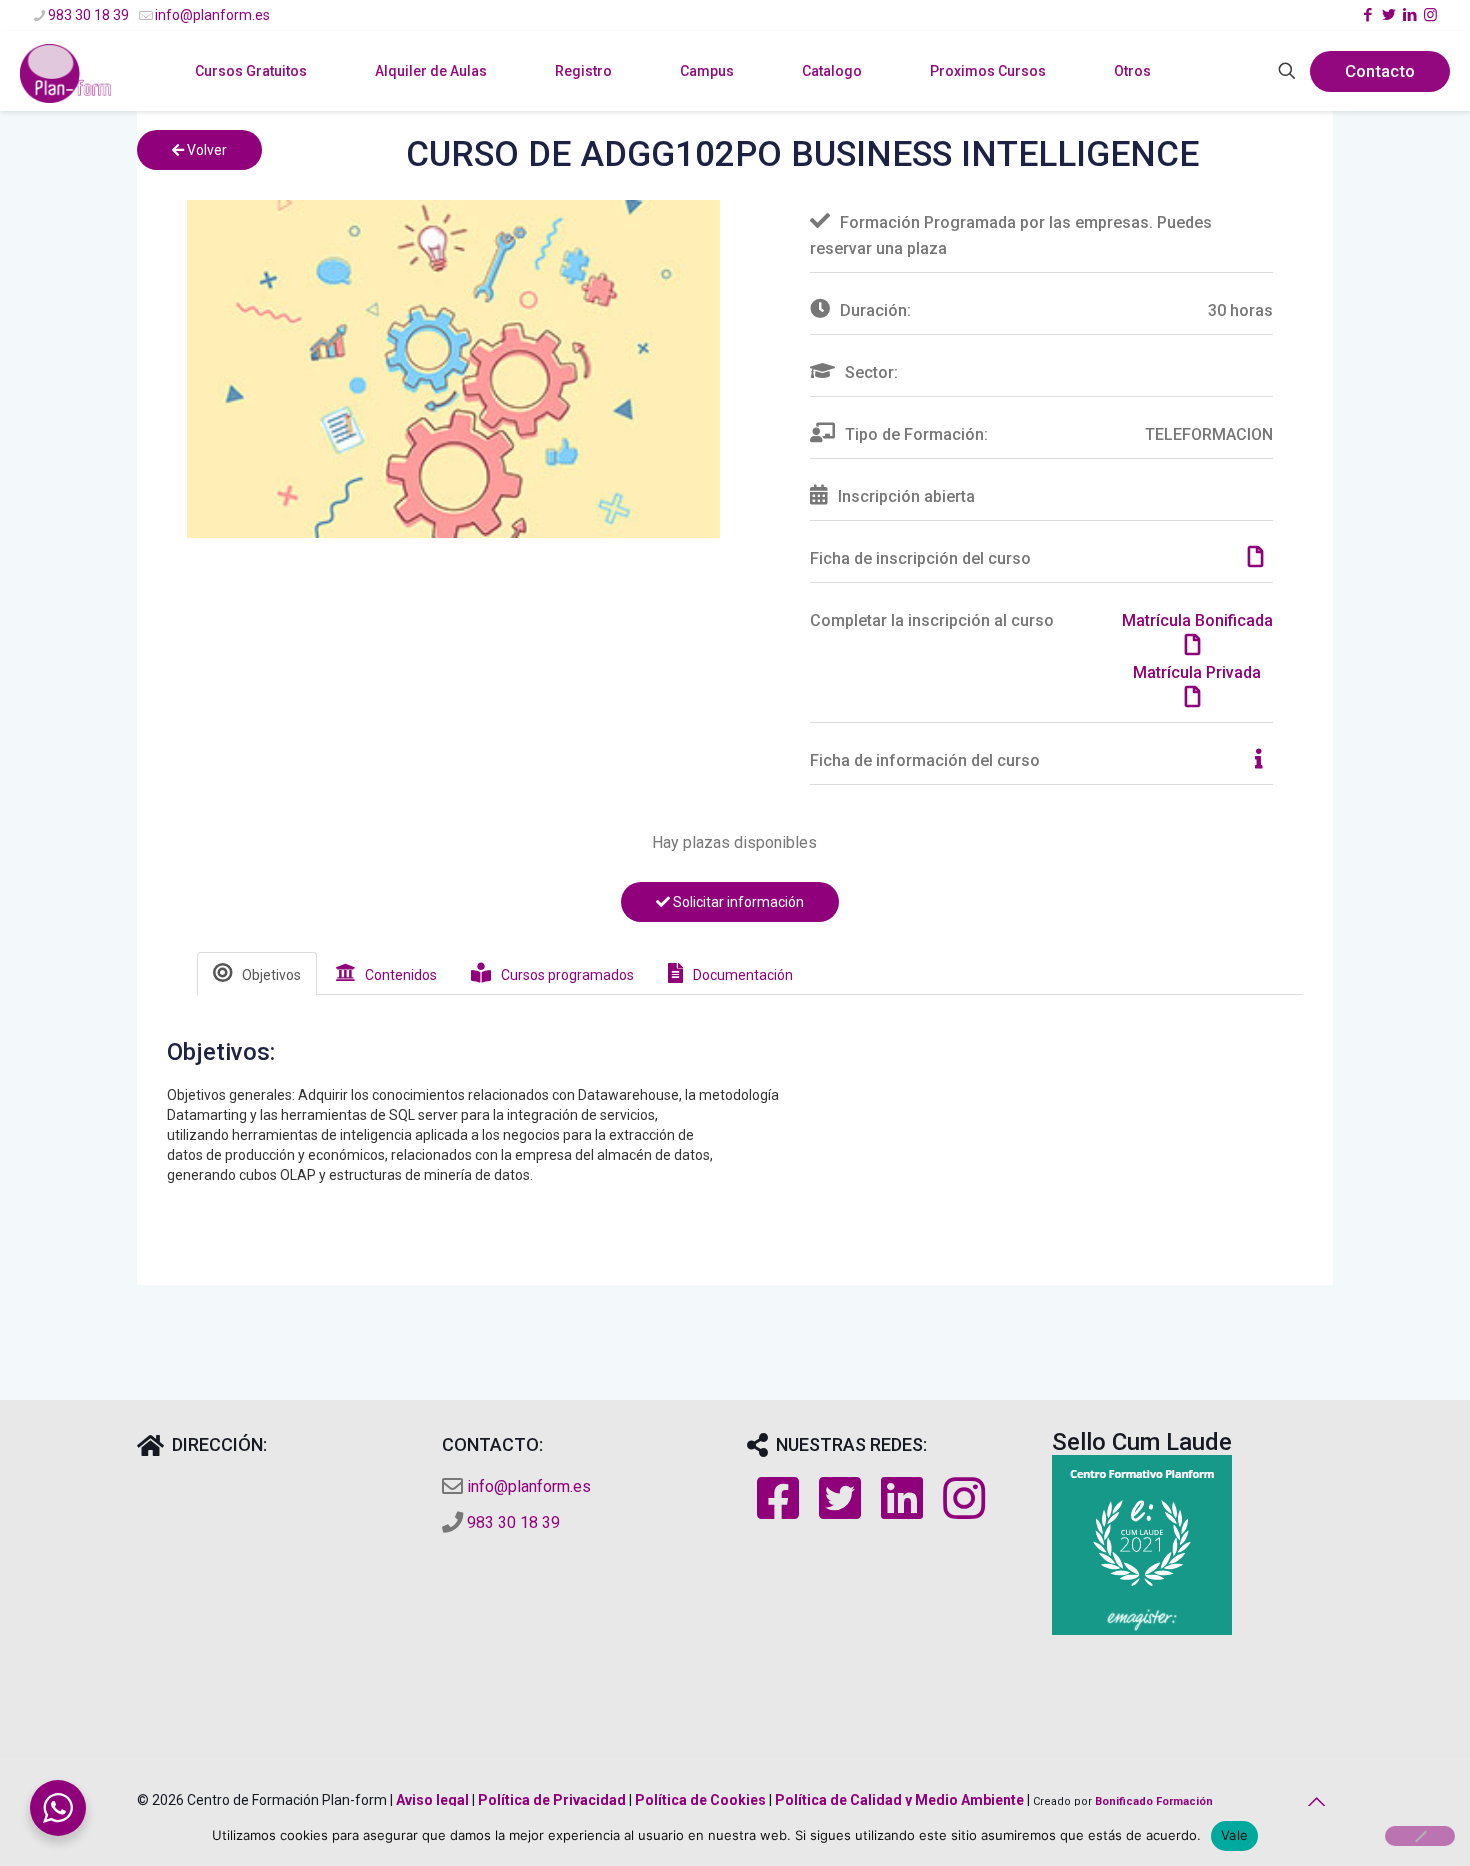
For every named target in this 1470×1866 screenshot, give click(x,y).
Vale (1234, 1835)
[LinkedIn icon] (1409, 15)
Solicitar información (737, 902)
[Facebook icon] (1367, 15)
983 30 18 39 (88, 15)
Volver (205, 150)
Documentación (743, 975)
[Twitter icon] (1388, 15)
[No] (1420, 1836)
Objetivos (271, 975)
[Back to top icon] (1312, 1802)
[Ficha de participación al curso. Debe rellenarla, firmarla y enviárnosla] (1260, 558)
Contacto (1380, 71)
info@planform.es (212, 15)
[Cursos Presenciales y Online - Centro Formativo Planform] (65, 101)
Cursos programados (567, 975)
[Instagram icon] (1430, 15)
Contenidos (401, 975)
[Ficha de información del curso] (1264, 760)
